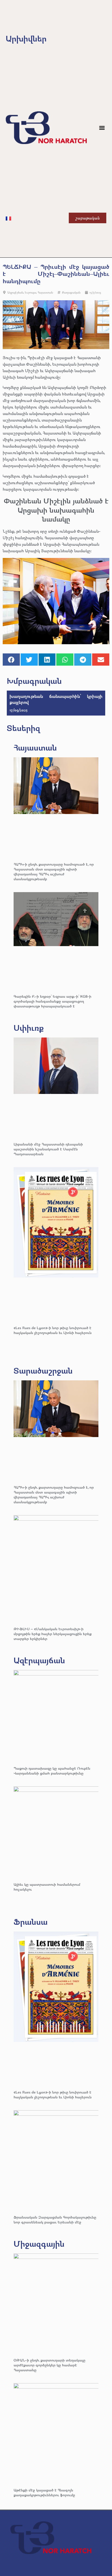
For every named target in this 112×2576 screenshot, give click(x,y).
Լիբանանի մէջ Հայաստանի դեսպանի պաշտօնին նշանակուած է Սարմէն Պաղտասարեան (48, 1149)
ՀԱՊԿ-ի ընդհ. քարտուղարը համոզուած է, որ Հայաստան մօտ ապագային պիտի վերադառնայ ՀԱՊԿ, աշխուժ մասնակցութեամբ (54, 871)
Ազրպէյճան (15, 292)
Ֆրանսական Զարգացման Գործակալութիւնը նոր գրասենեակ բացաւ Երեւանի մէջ (55, 2219)
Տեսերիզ (24, 728)
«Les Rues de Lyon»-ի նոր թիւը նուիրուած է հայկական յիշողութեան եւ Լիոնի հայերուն (53, 1330)
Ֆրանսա (31, 1922)
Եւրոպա (30, 292)
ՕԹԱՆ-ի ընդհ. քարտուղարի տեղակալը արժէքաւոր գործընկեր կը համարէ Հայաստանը (49, 2365)
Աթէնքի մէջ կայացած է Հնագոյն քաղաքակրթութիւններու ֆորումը (44, 2492)
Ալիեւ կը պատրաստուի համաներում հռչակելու (47, 1887)
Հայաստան (45, 292)
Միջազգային (39, 2244)
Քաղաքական (71, 292)
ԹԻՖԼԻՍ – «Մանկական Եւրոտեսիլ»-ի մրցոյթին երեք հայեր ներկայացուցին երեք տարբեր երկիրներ (53, 1634)
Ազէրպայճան (39, 1660)
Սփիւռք (29, 1028)
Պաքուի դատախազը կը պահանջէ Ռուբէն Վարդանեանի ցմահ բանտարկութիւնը (52, 1771)
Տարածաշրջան (43, 1370)
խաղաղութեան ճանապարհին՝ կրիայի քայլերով (56, 699)
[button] (102, 128)
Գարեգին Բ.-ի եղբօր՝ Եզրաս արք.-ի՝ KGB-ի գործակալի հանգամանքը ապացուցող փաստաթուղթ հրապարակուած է (52, 1001)
